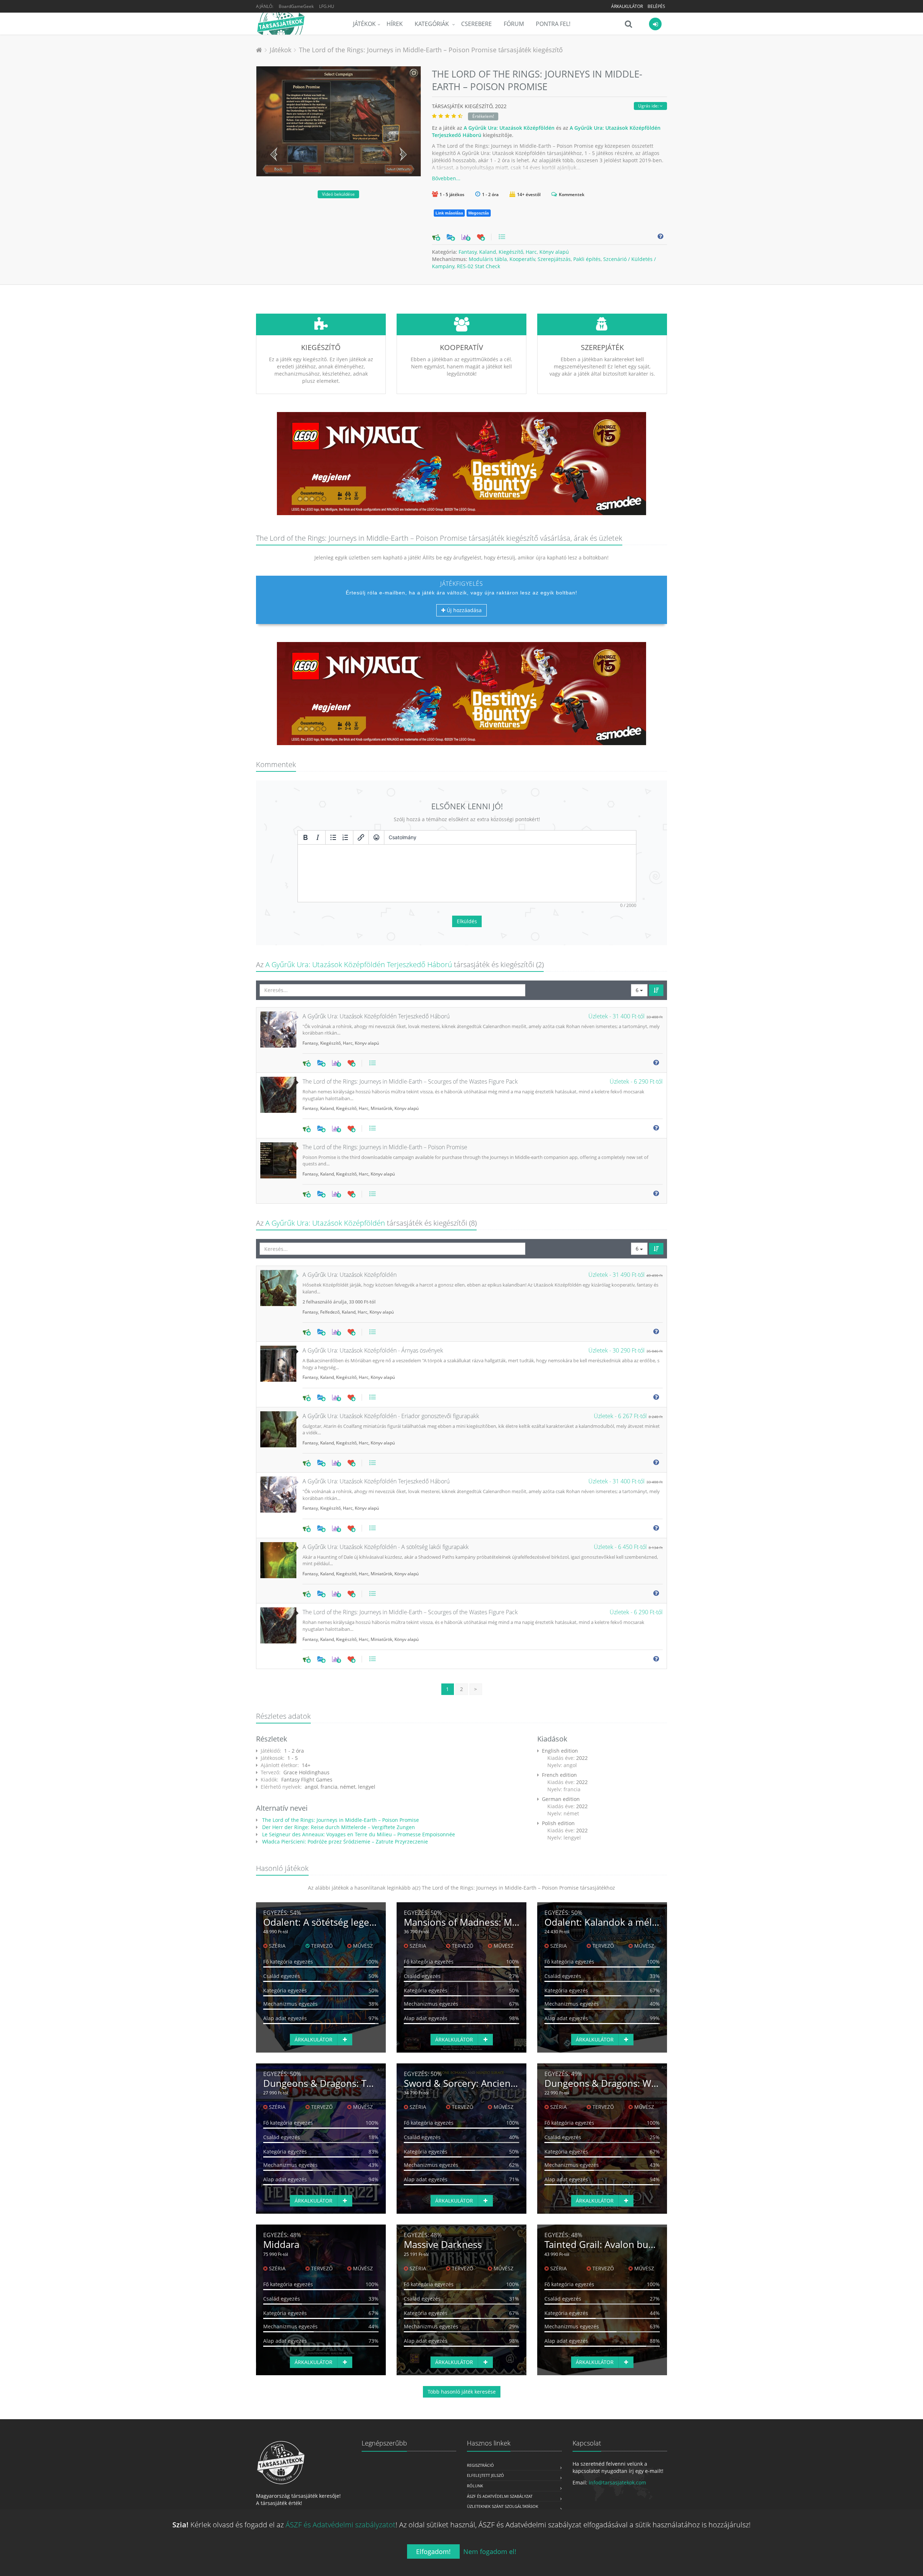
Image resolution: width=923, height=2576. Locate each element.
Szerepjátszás (554, 259)
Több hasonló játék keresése (462, 2392)
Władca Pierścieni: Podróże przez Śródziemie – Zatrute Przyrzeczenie (344, 1842)
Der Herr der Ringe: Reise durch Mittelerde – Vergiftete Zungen (338, 1827)
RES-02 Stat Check (478, 266)
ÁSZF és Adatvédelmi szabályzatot (341, 2525)
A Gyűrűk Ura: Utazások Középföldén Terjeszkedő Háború (359, 964)
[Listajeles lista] (333, 837)
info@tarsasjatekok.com (617, 2482)
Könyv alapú (554, 252)
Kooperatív (522, 259)
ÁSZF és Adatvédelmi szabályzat (500, 2496)
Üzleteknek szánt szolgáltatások (503, 2506)
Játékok (364, 24)
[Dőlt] (318, 837)
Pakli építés (587, 259)
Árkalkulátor (627, 6)
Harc (531, 252)
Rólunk (475, 2486)
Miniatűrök (381, 1108)
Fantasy (468, 252)
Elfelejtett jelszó (485, 2475)
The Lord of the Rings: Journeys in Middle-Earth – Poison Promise (340, 1820)
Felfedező (330, 1312)
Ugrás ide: (649, 106)
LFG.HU (327, 6)
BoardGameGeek (296, 6)
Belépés (656, 6)
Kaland (488, 252)
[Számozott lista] (345, 837)
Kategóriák (432, 24)
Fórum (514, 24)
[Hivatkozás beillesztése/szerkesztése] (361, 837)
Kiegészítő (511, 252)
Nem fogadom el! (490, 2551)
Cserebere (476, 24)
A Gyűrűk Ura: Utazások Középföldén (509, 128)
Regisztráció (480, 2465)
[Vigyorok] (376, 837)
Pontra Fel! (553, 24)
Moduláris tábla (488, 259)
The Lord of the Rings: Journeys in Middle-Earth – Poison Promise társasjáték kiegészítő (431, 50)
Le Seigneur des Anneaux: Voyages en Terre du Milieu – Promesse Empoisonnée (358, 1834)
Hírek (395, 24)
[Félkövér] (305, 837)
